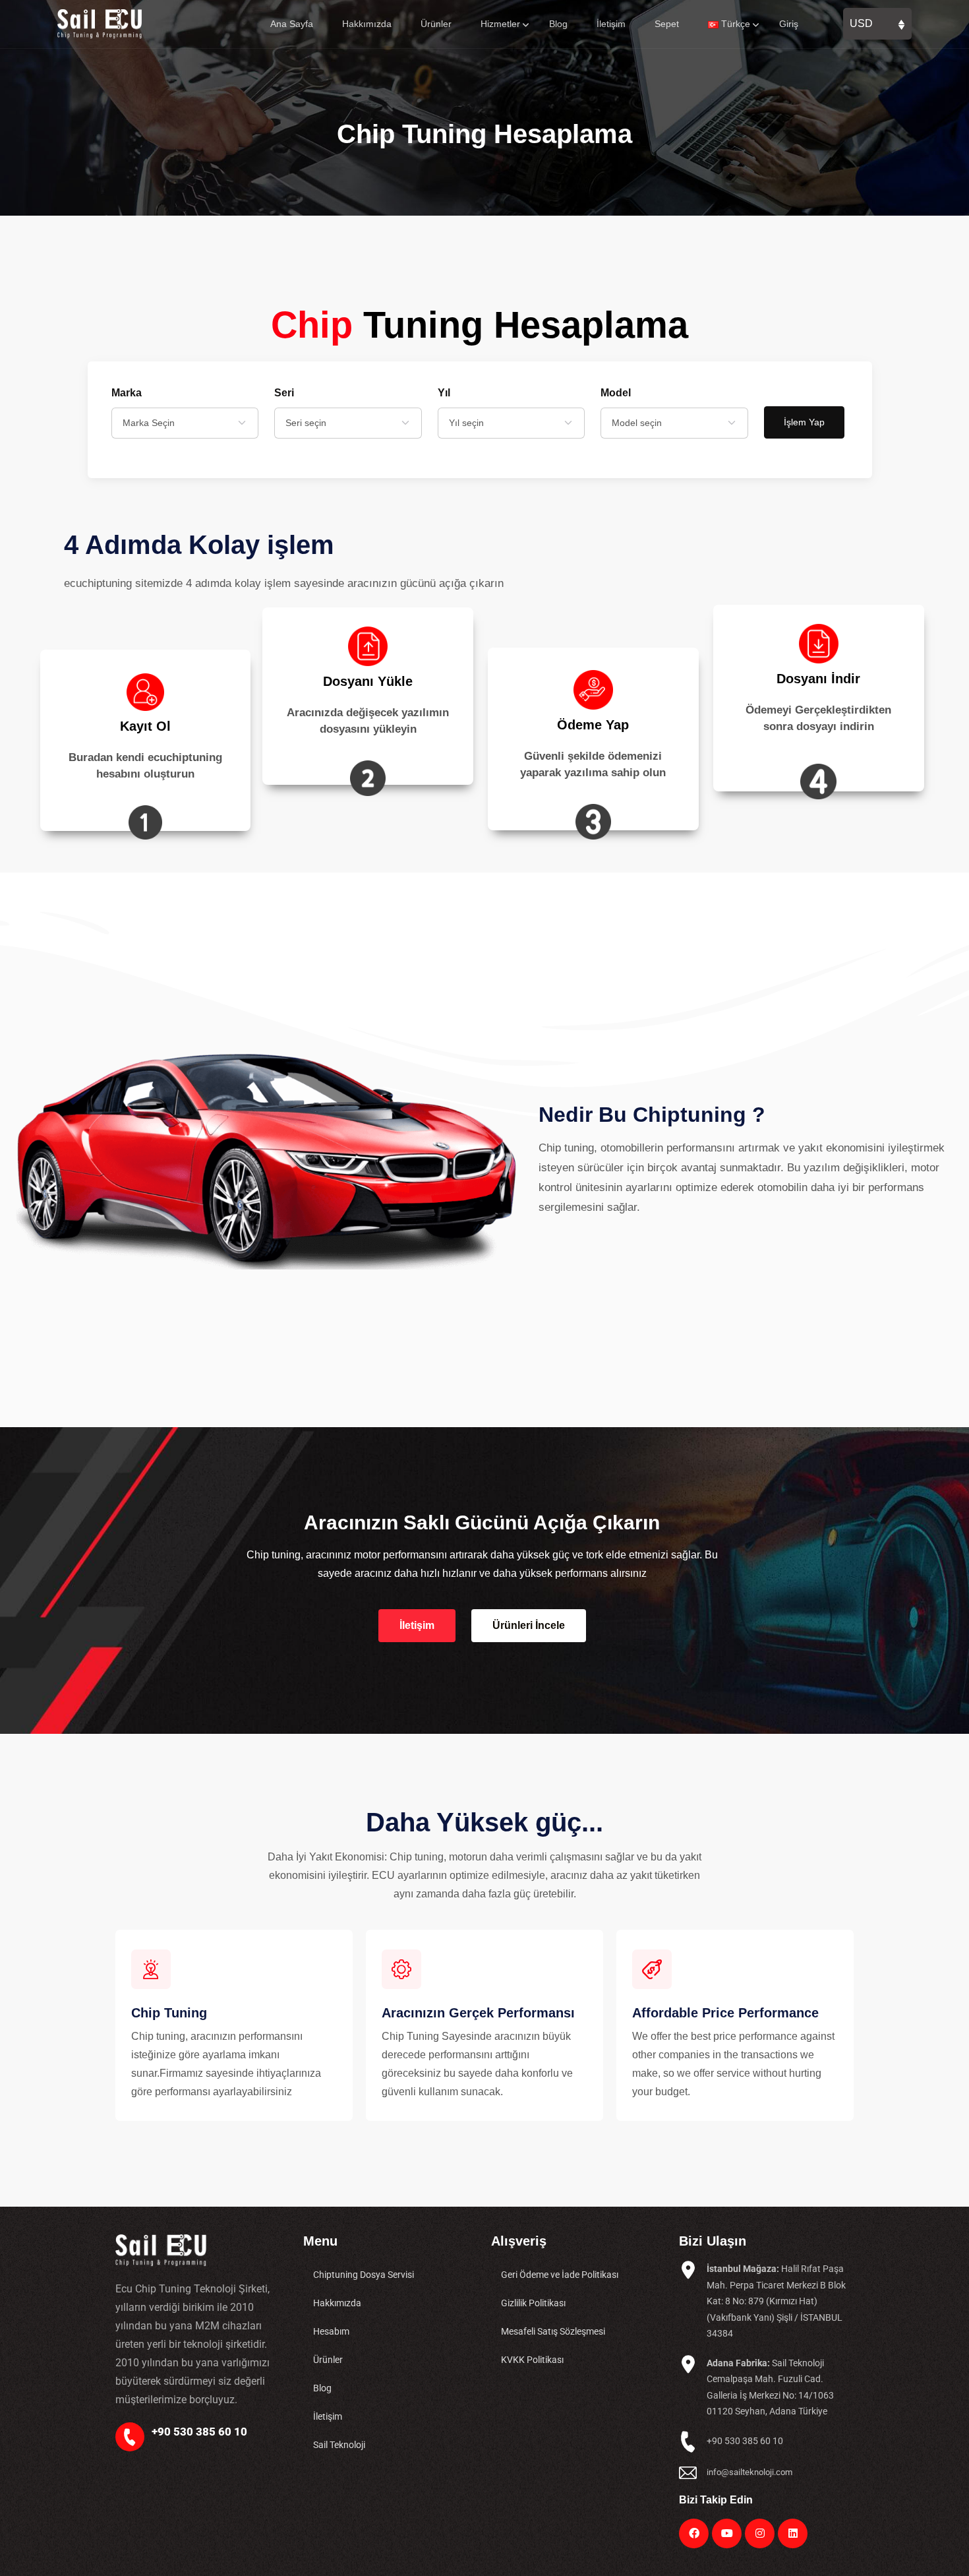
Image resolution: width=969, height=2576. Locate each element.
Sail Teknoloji (339, 2445)
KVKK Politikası (532, 2360)
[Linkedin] (793, 2533)
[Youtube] (727, 2533)
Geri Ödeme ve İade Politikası (560, 2275)
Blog (558, 24)
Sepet (667, 24)
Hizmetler (500, 24)
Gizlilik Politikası (533, 2303)
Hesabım (331, 2331)
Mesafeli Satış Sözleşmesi (553, 2331)
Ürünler (436, 24)
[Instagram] (760, 2533)
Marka (127, 393)
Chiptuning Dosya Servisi (364, 2275)
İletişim (611, 24)
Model (616, 393)
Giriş (789, 24)
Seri (284, 393)
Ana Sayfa (292, 24)
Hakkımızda (367, 24)
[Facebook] (694, 2533)
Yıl (444, 393)
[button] (417, 1626)
